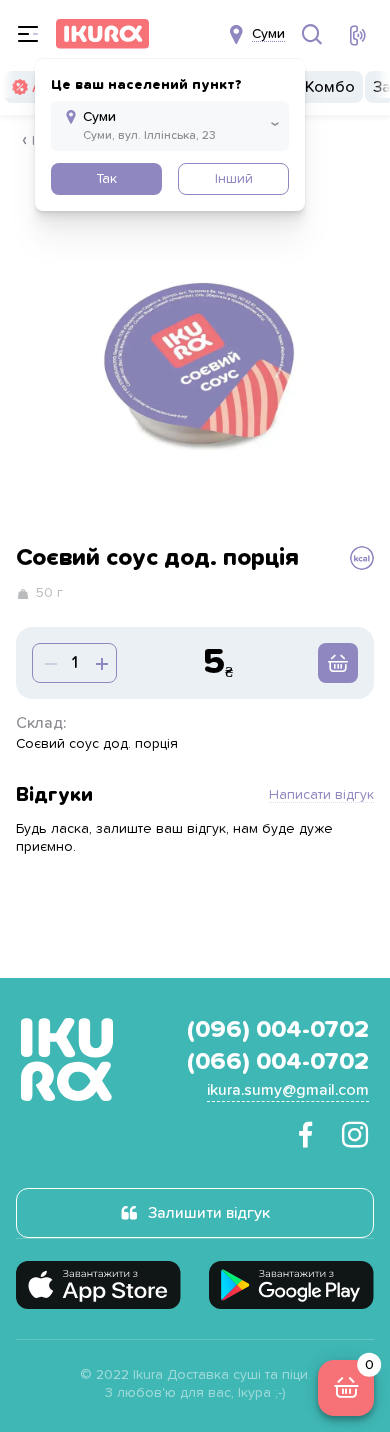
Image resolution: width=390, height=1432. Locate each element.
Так (106, 179)
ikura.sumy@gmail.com (288, 1090)
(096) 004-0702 (278, 1030)
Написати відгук (321, 795)
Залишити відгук (209, 1213)
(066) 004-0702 (278, 1062)
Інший (234, 179)
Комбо (330, 87)
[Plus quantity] (49, 663)
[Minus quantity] (100, 663)
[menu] (28, 34)
